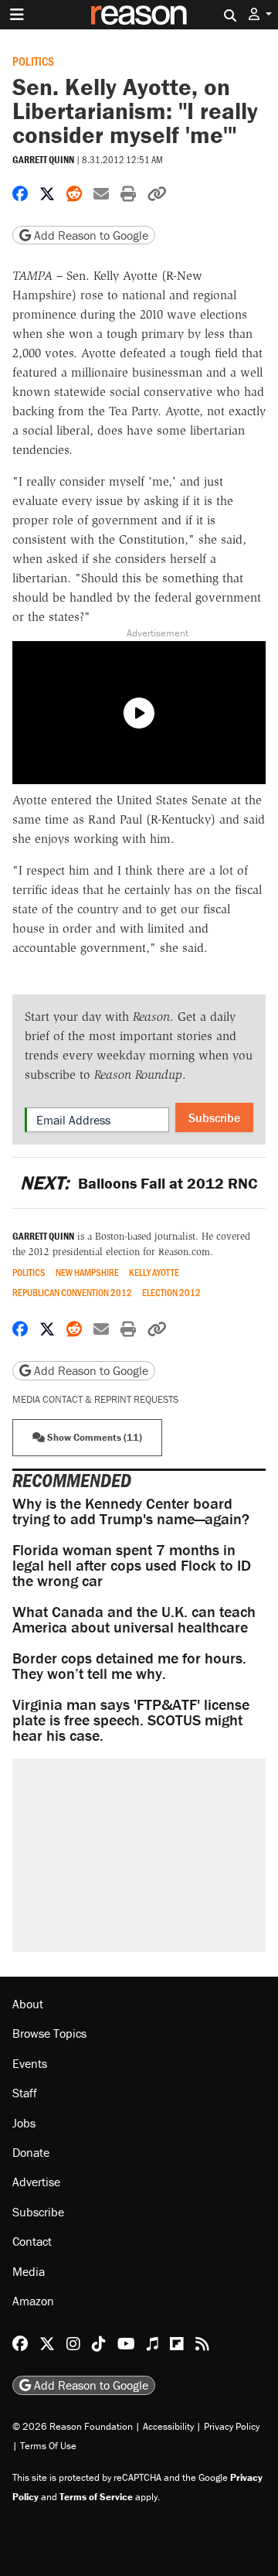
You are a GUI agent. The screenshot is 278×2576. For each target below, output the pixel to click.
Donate (31, 2152)
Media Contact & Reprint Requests (95, 1399)
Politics (33, 61)
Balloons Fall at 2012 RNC (139, 1183)
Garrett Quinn (43, 160)
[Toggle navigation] (17, 15)
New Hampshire (87, 1273)
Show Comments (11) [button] (93, 1437)
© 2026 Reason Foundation (73, 2426)
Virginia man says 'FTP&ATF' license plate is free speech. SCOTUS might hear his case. (131, 1720)
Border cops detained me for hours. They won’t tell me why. (129, 1665)
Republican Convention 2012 (72, 1293)
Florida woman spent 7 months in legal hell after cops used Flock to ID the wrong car (132, 1565)
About (28, 2004)
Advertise (36, 2182)
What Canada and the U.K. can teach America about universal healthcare (134, 1619)
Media (29, 2271)
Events (30, 2063)
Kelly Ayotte (154, 1273)
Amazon (33, 2301)
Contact (32, 2241)
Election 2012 (171, 1293)
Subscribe (214, 1117)
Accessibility (168, 2426)
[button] (260, 14)
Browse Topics (49, 2033)
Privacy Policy (232, 2426)
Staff (25, 2093)
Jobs (24, 2123)
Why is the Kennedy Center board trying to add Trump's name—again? (131, 1511)
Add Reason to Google (90, 235)
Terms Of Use (48, 2446)
